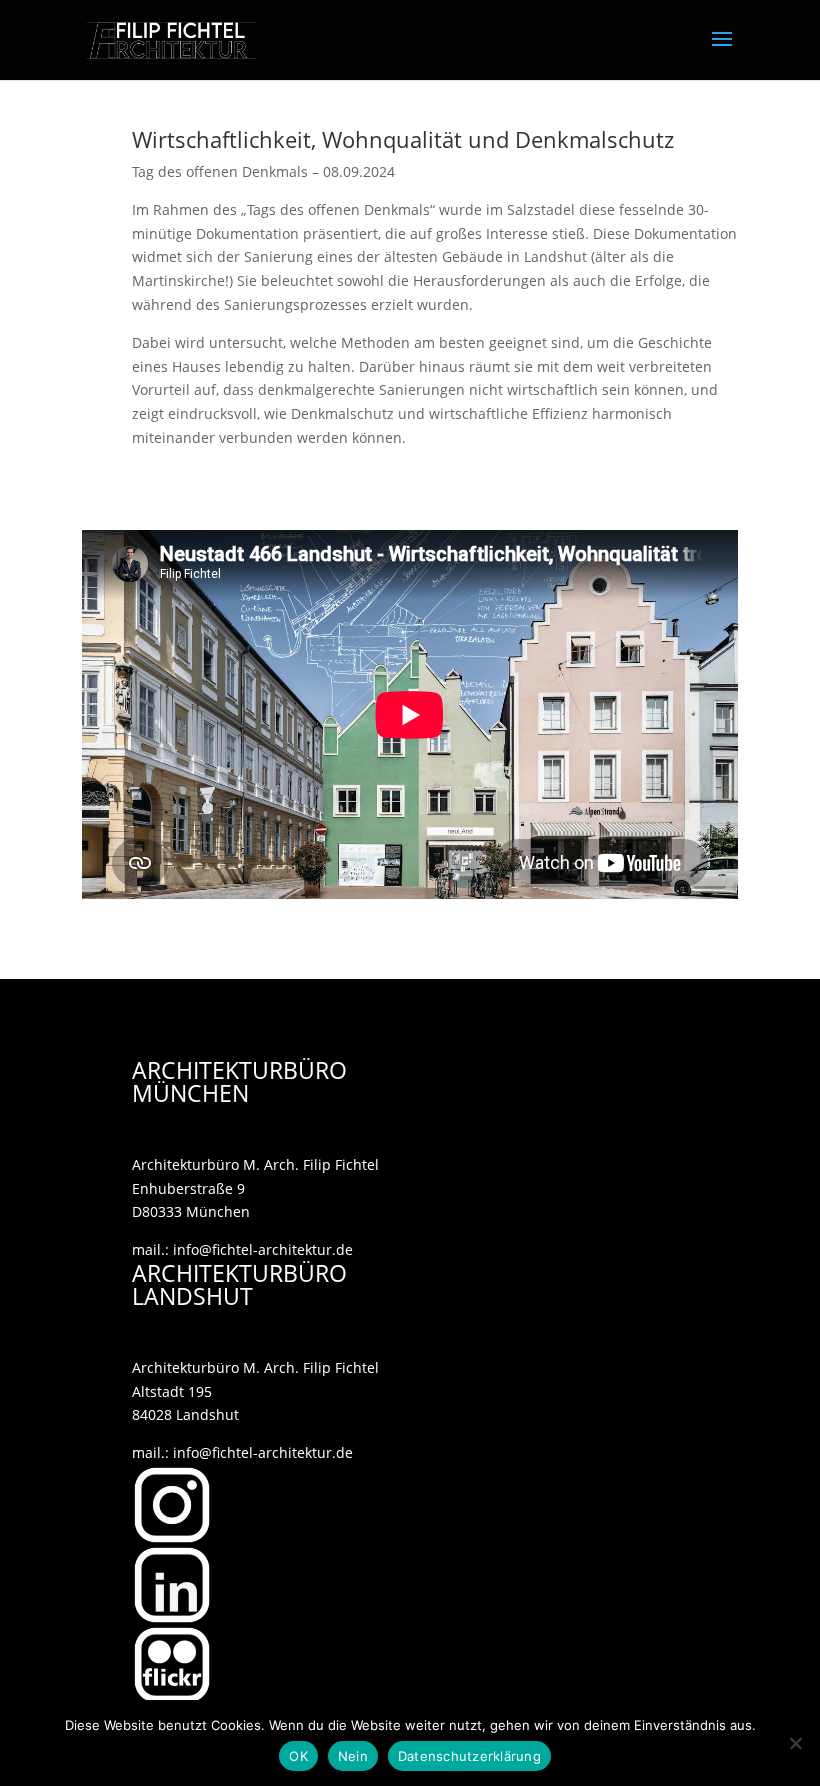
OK (298, 1756)
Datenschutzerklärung (469, 1756)
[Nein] (795, 1743)
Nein (353, 1756)
